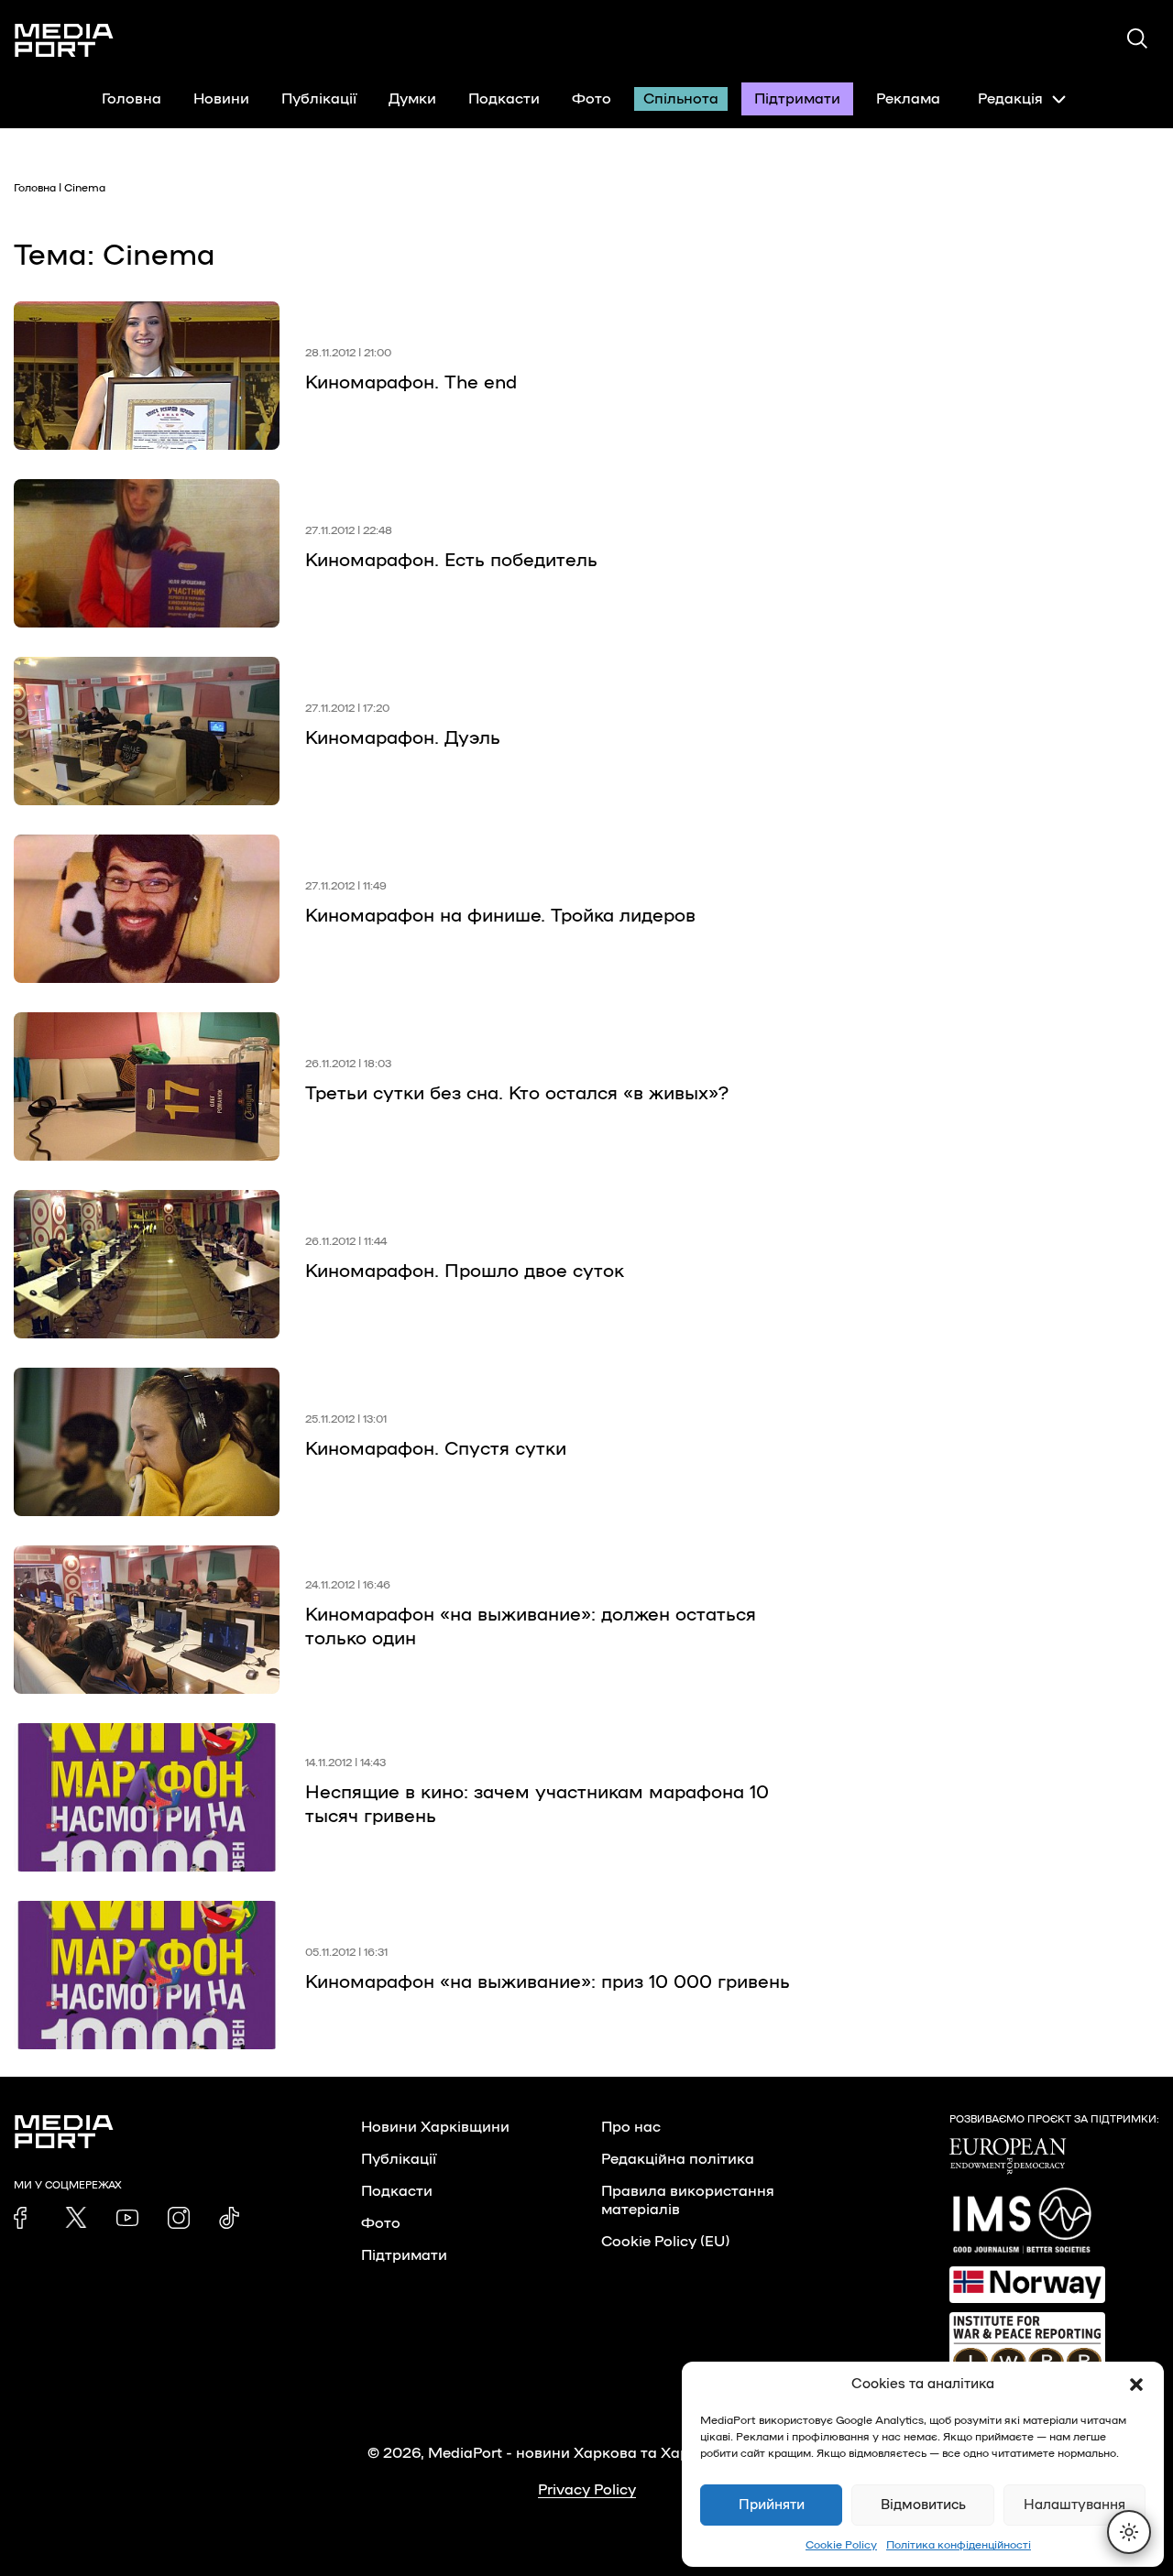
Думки (412, 99)
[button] (1136, 2385)
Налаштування (1074, 2505)
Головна (132, 99)
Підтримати (797, 99)
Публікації (319, 99)
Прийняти (772, 2505)
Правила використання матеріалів (688, 2200)
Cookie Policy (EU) (665, 2242)
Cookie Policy (841, 2545)
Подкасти (504, 99)
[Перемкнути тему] (1129, 2532)
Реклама (908, 99)
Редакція (1010, 99)
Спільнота (681, 99)
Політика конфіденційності (959, 2545)
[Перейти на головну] (64, 40)
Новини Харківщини (435, 2127)
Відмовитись (923, 2505)
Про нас (631, 2127)
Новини (221, 99)
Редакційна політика (678, 2159)
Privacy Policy (587, 2490)
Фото (592, 99)
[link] (25, 2218)
